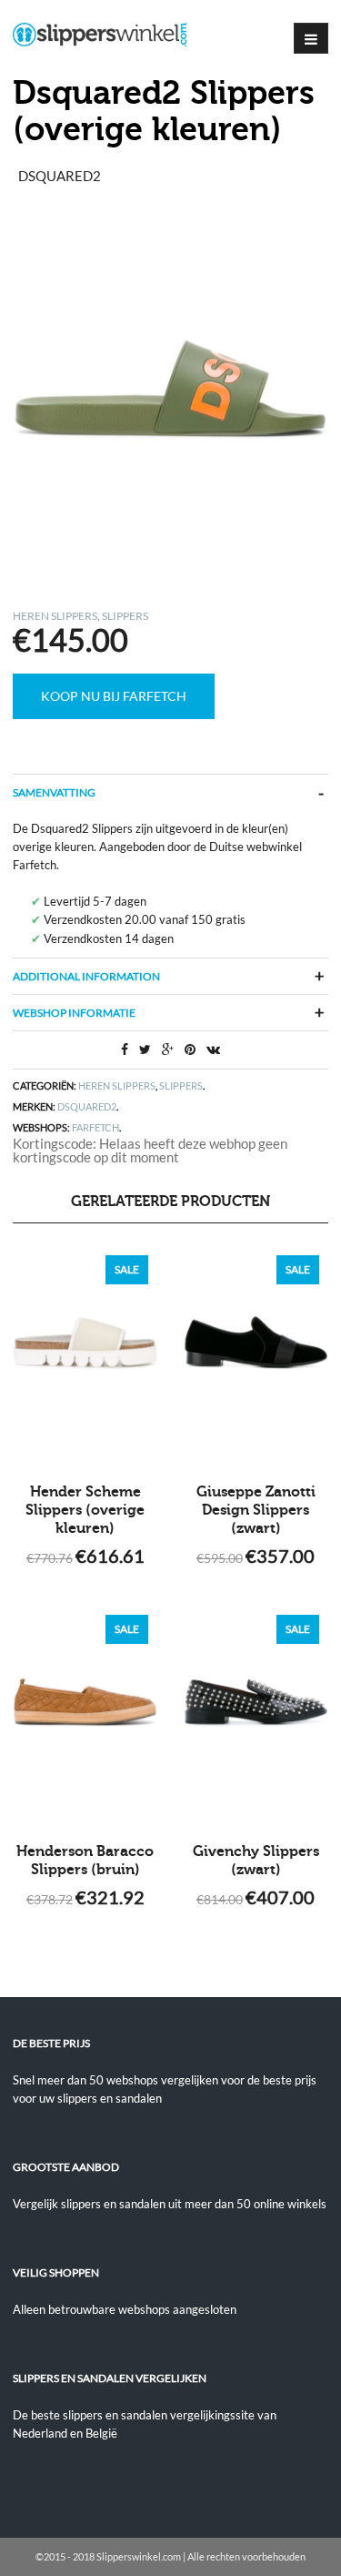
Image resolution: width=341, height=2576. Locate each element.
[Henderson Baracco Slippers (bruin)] (85, 1715)
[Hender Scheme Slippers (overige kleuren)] (85, 1355)
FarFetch (95, 1127)
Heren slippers (55, 616)
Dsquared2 (87, 1106)
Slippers (125, 616)
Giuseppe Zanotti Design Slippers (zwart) (256, 1510)
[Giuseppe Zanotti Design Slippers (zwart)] (256, 1355)
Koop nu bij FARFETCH (114, 696)
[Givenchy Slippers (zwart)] (256, 1715)
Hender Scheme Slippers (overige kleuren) (85, 1510)
